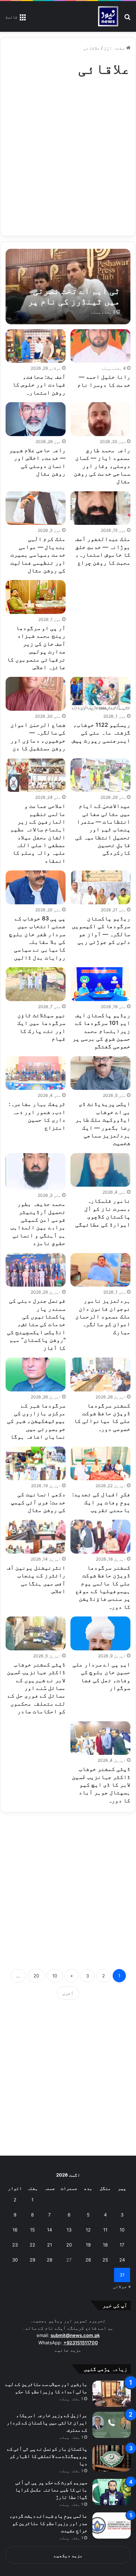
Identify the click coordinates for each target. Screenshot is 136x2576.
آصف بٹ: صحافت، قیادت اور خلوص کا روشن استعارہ (39, 385)
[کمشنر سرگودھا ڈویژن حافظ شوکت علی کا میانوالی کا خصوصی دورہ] (100, 1374)
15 (32, 2230)
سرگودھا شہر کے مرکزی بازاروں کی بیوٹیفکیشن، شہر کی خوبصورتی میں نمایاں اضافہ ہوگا (36, 1421)
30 (15, 2260)
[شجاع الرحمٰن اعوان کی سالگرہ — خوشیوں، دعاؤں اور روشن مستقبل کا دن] (35, 694)
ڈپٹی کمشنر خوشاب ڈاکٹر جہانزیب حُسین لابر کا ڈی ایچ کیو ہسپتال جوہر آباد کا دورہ (101, 1785)
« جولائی (122, 2286)
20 (36, 1976)
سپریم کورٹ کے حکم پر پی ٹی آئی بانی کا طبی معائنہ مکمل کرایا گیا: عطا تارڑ (51, 2490)
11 (105, 2230)
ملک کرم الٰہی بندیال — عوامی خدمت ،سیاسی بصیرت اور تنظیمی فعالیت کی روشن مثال (38, 555)
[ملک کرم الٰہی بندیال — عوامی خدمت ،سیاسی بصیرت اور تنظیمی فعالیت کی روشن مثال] (35, 508)
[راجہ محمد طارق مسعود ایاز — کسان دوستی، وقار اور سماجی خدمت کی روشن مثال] (100, 419)
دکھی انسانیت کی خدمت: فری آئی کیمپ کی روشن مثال (38, 1502)
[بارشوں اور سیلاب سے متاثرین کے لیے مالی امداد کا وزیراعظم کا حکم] (112, 2394)
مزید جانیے (68, 2350)
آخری (68, 1993)
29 (32, 2260)
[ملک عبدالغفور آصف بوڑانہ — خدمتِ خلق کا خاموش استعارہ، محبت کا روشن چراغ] (100, 508)
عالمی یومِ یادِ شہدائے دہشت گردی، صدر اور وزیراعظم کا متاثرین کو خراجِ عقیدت (48, 2523)
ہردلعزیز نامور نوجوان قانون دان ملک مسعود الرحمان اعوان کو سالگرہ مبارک (103, 1316)
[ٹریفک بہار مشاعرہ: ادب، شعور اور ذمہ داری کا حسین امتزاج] (35, 1073)
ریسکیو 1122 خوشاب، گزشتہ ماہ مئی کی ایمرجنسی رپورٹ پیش (101, 733)
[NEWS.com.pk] (108, 16)
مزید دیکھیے (68, 2555)
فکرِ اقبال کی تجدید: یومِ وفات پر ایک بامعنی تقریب (101, 1502)
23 (15, 2245)
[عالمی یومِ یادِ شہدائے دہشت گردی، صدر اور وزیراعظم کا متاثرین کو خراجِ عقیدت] (112, 2526)
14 (50, 2230)
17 (122, 2245)
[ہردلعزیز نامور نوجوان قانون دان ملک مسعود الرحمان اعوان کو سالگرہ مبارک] (100, 1270)
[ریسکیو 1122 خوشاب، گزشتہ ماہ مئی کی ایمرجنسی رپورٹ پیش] (100, 694)
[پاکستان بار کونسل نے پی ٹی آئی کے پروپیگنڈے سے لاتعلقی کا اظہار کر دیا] (112, 2458)
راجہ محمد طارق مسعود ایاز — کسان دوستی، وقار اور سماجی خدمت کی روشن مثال (102, 466)
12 (88, 2230)
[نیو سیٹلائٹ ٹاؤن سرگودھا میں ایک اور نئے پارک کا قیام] (35, 984)
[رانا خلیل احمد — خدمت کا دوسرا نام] (100, 346)
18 (105, 2245)
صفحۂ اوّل (115, 48)
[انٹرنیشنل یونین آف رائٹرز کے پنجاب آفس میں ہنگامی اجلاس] (35, 1537)
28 (50, 2260)
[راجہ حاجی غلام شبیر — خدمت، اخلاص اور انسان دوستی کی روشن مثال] (35, 419)
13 (69, 2230)
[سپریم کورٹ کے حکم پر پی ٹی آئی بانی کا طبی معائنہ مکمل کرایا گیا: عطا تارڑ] (112, 2492)
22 (32, 2245)
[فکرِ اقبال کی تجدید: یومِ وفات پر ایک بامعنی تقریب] (100, 1464)
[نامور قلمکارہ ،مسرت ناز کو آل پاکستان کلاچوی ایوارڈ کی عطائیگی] (100, 1170)
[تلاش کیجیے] (127, 19)
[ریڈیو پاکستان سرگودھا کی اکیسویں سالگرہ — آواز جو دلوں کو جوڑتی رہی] (100, 887)
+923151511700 (81, 2343)
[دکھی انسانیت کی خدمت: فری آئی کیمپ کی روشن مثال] (35, 1464)
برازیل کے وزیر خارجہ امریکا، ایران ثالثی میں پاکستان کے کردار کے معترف (47, 2422)
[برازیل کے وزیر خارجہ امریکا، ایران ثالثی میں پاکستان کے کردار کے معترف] (112, 2425)
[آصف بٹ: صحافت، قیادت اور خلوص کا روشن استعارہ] (35, 346)
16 (15, 2230)
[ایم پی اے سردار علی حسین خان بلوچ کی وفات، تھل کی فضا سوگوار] (100, 1633)
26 (88, 2260)
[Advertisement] (68, 154)
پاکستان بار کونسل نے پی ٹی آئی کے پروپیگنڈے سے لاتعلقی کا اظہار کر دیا (47, 2456)
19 (88, 2245)
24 (122, 2260)
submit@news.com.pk (75, 2335)
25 (105, 2260)
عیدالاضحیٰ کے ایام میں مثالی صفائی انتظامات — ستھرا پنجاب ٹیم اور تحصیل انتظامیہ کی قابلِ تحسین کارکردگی (103, 829)
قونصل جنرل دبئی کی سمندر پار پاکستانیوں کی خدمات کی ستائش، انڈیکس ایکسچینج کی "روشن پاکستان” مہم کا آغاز (36, 1324)
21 (50, 2245)
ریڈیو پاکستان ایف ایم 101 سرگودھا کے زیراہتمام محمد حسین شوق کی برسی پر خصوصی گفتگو (101, 1031)
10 (55, 1976)
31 (122, 2275)
